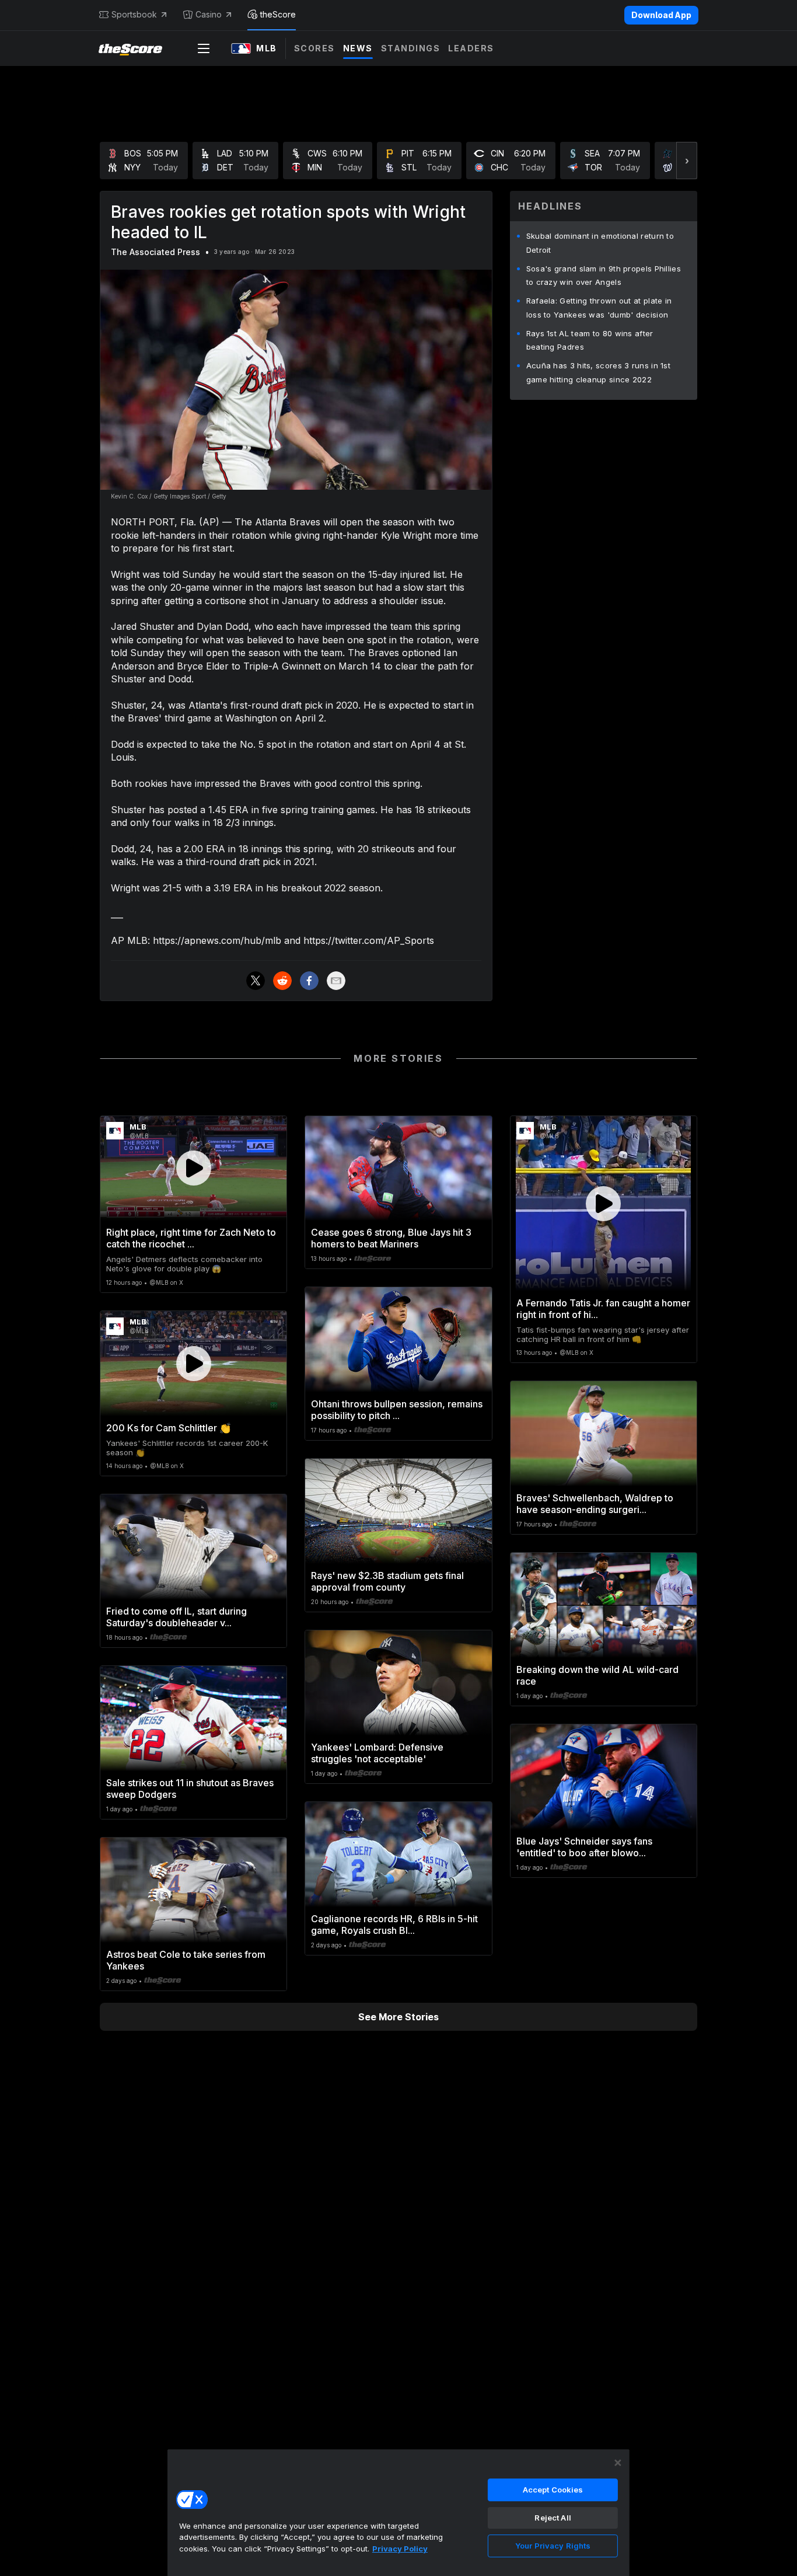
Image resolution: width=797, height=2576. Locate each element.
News (358, 48)
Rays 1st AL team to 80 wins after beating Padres (590, 340)
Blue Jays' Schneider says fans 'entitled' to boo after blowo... (584, 1847)
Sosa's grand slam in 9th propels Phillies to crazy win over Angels (604, 276)
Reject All (553, 2518)
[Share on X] (256, 981)
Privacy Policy (400, 2549)
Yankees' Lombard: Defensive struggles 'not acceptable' (377, 1753)
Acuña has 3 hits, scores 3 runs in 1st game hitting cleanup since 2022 (598, 372)
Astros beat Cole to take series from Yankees (186, 1960)
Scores (314, 48)
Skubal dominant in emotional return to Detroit (600, 243)
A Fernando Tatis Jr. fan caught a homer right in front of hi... (603, 1309)
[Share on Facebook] (309, 981)
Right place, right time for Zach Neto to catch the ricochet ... (191, 1238)
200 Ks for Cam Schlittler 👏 (169, 1428)
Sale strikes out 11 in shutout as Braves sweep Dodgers (190, 1789)
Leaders (471, 48)
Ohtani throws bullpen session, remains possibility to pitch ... (397, 1410)
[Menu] (204, 48)
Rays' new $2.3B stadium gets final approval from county (387, 1581)
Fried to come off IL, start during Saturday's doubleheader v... (176, 1617)
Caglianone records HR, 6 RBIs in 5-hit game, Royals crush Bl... (394, 1925)
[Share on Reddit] (282, 981)
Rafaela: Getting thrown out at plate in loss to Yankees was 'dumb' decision (599, 308)
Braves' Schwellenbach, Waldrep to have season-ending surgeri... (595, 1504)
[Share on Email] (336, 981)
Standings (411, 48)
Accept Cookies (553, 2490)
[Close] (618, 2463)
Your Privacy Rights (553, 2546)
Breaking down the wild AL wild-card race (597, 1675)
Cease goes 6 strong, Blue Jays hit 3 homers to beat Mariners (391, 1238)
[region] (398, 2512)
